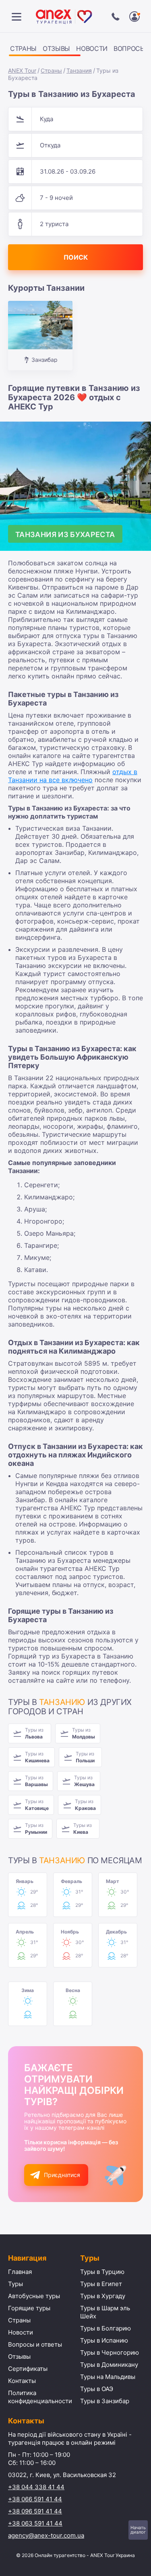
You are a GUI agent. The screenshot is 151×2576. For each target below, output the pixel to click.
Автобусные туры (34, 2296)
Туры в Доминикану (109, 2365)
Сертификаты (28, 2369)
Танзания (79, 70)
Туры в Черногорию (110, 2352)
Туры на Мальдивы (108, 2377)
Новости (92, 48)
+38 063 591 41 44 (35, 2523)
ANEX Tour (22, 70)
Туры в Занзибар (105, 2401)
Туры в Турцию (102, 2272)
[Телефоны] (116, 17)
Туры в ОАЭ (97, 2389)
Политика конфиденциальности (40, 2397)
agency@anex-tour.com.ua (46, 2535)
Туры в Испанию (104, 2340)
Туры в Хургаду (103, 2296)
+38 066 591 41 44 (35, 2499)
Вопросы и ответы (35, 2344)
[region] (75, 50)
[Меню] (17, 17)
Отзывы (56, 48)
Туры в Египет (101, 2284)
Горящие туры (29, 2308)
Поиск (76, 257)
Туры (16, 2284)
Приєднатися (62, 2175)
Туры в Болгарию (105, 2328)
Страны (23, 48)
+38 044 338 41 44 (36, 2487)
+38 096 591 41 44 (35, 2511)
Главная (20, 2272)
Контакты (22, 2381)
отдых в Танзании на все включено (73, 776)
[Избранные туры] (134, 17)
